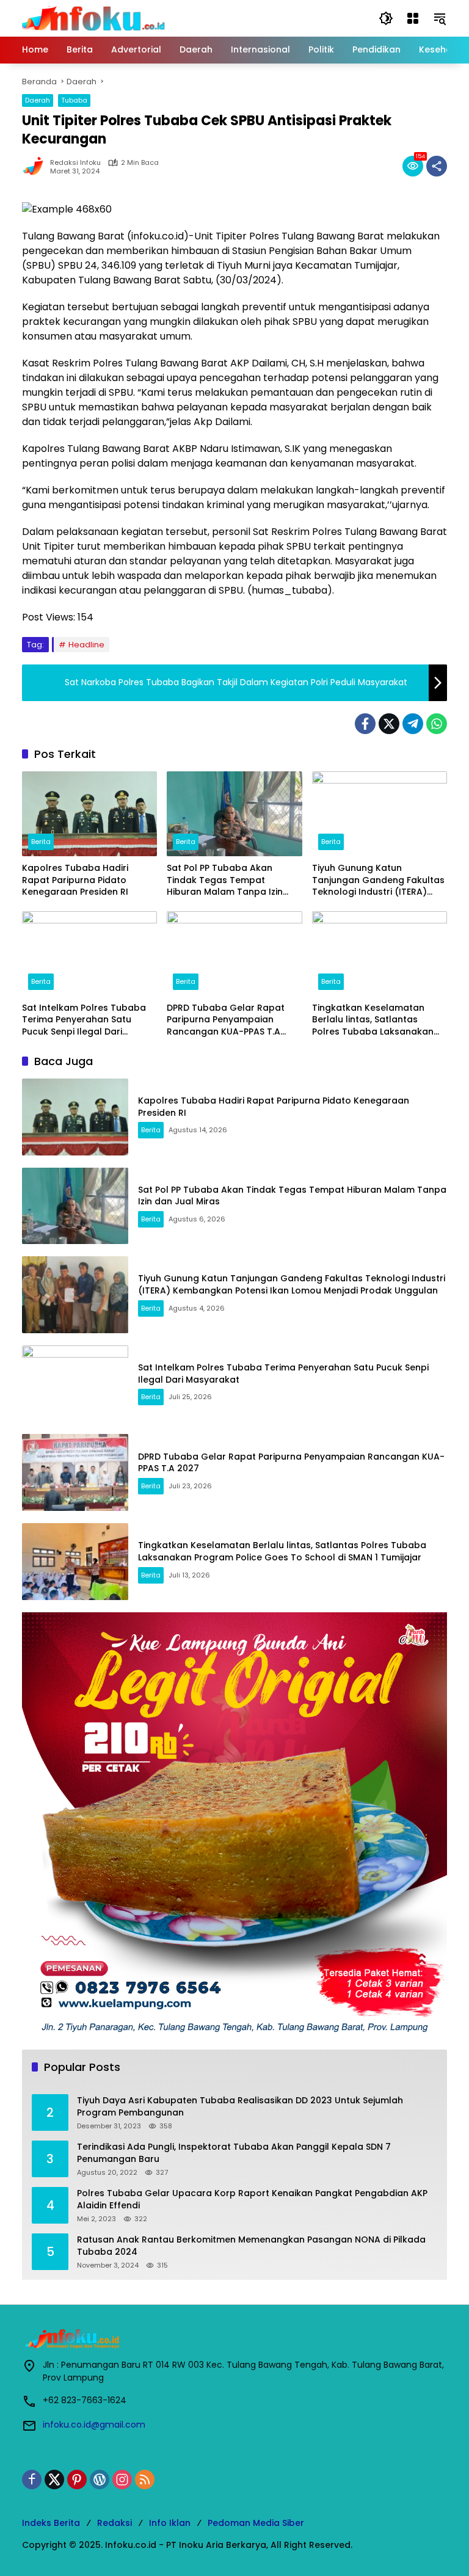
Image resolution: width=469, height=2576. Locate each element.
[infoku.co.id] (97, 18)
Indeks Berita (51, 2523)
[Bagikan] (437, 166)
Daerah (38, 100)
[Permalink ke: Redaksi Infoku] (36, 166)
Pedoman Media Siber (256, 2523)
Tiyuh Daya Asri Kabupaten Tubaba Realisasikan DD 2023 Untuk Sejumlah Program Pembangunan (240, 2107)
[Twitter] (389, 724)
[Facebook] (365, 724)
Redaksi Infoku (75, 163)
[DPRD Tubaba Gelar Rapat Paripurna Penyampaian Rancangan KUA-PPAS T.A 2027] (234, 954)
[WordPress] (100, 2480)
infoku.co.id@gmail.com (94, 2425)
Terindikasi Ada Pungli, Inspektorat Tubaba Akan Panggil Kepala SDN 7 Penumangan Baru (234, 2153)
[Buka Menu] (413, 18)
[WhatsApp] (437, 724)
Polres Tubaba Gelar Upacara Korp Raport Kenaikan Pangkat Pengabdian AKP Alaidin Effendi (252, 2199)
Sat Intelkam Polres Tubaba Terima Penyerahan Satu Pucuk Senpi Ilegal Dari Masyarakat (84, 1020)
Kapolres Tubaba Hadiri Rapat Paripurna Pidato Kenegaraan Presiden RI (75, 880)
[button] (386, 18)
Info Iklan (170, 2523)
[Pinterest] (77, 2480)
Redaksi (115, 2523)
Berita (41, 842)
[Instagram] (122, 2480)
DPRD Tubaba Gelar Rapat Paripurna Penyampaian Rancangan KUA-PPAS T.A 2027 (226, 1020)
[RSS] (145, 2480)
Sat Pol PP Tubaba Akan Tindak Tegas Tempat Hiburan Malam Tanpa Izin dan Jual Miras (225, 880)
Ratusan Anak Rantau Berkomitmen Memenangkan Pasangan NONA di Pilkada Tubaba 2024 (251, 2246)
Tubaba (74, 100)
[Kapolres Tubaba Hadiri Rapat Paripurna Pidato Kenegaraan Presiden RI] (89, 814)
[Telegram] (413, 724)
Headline (86, 645)
